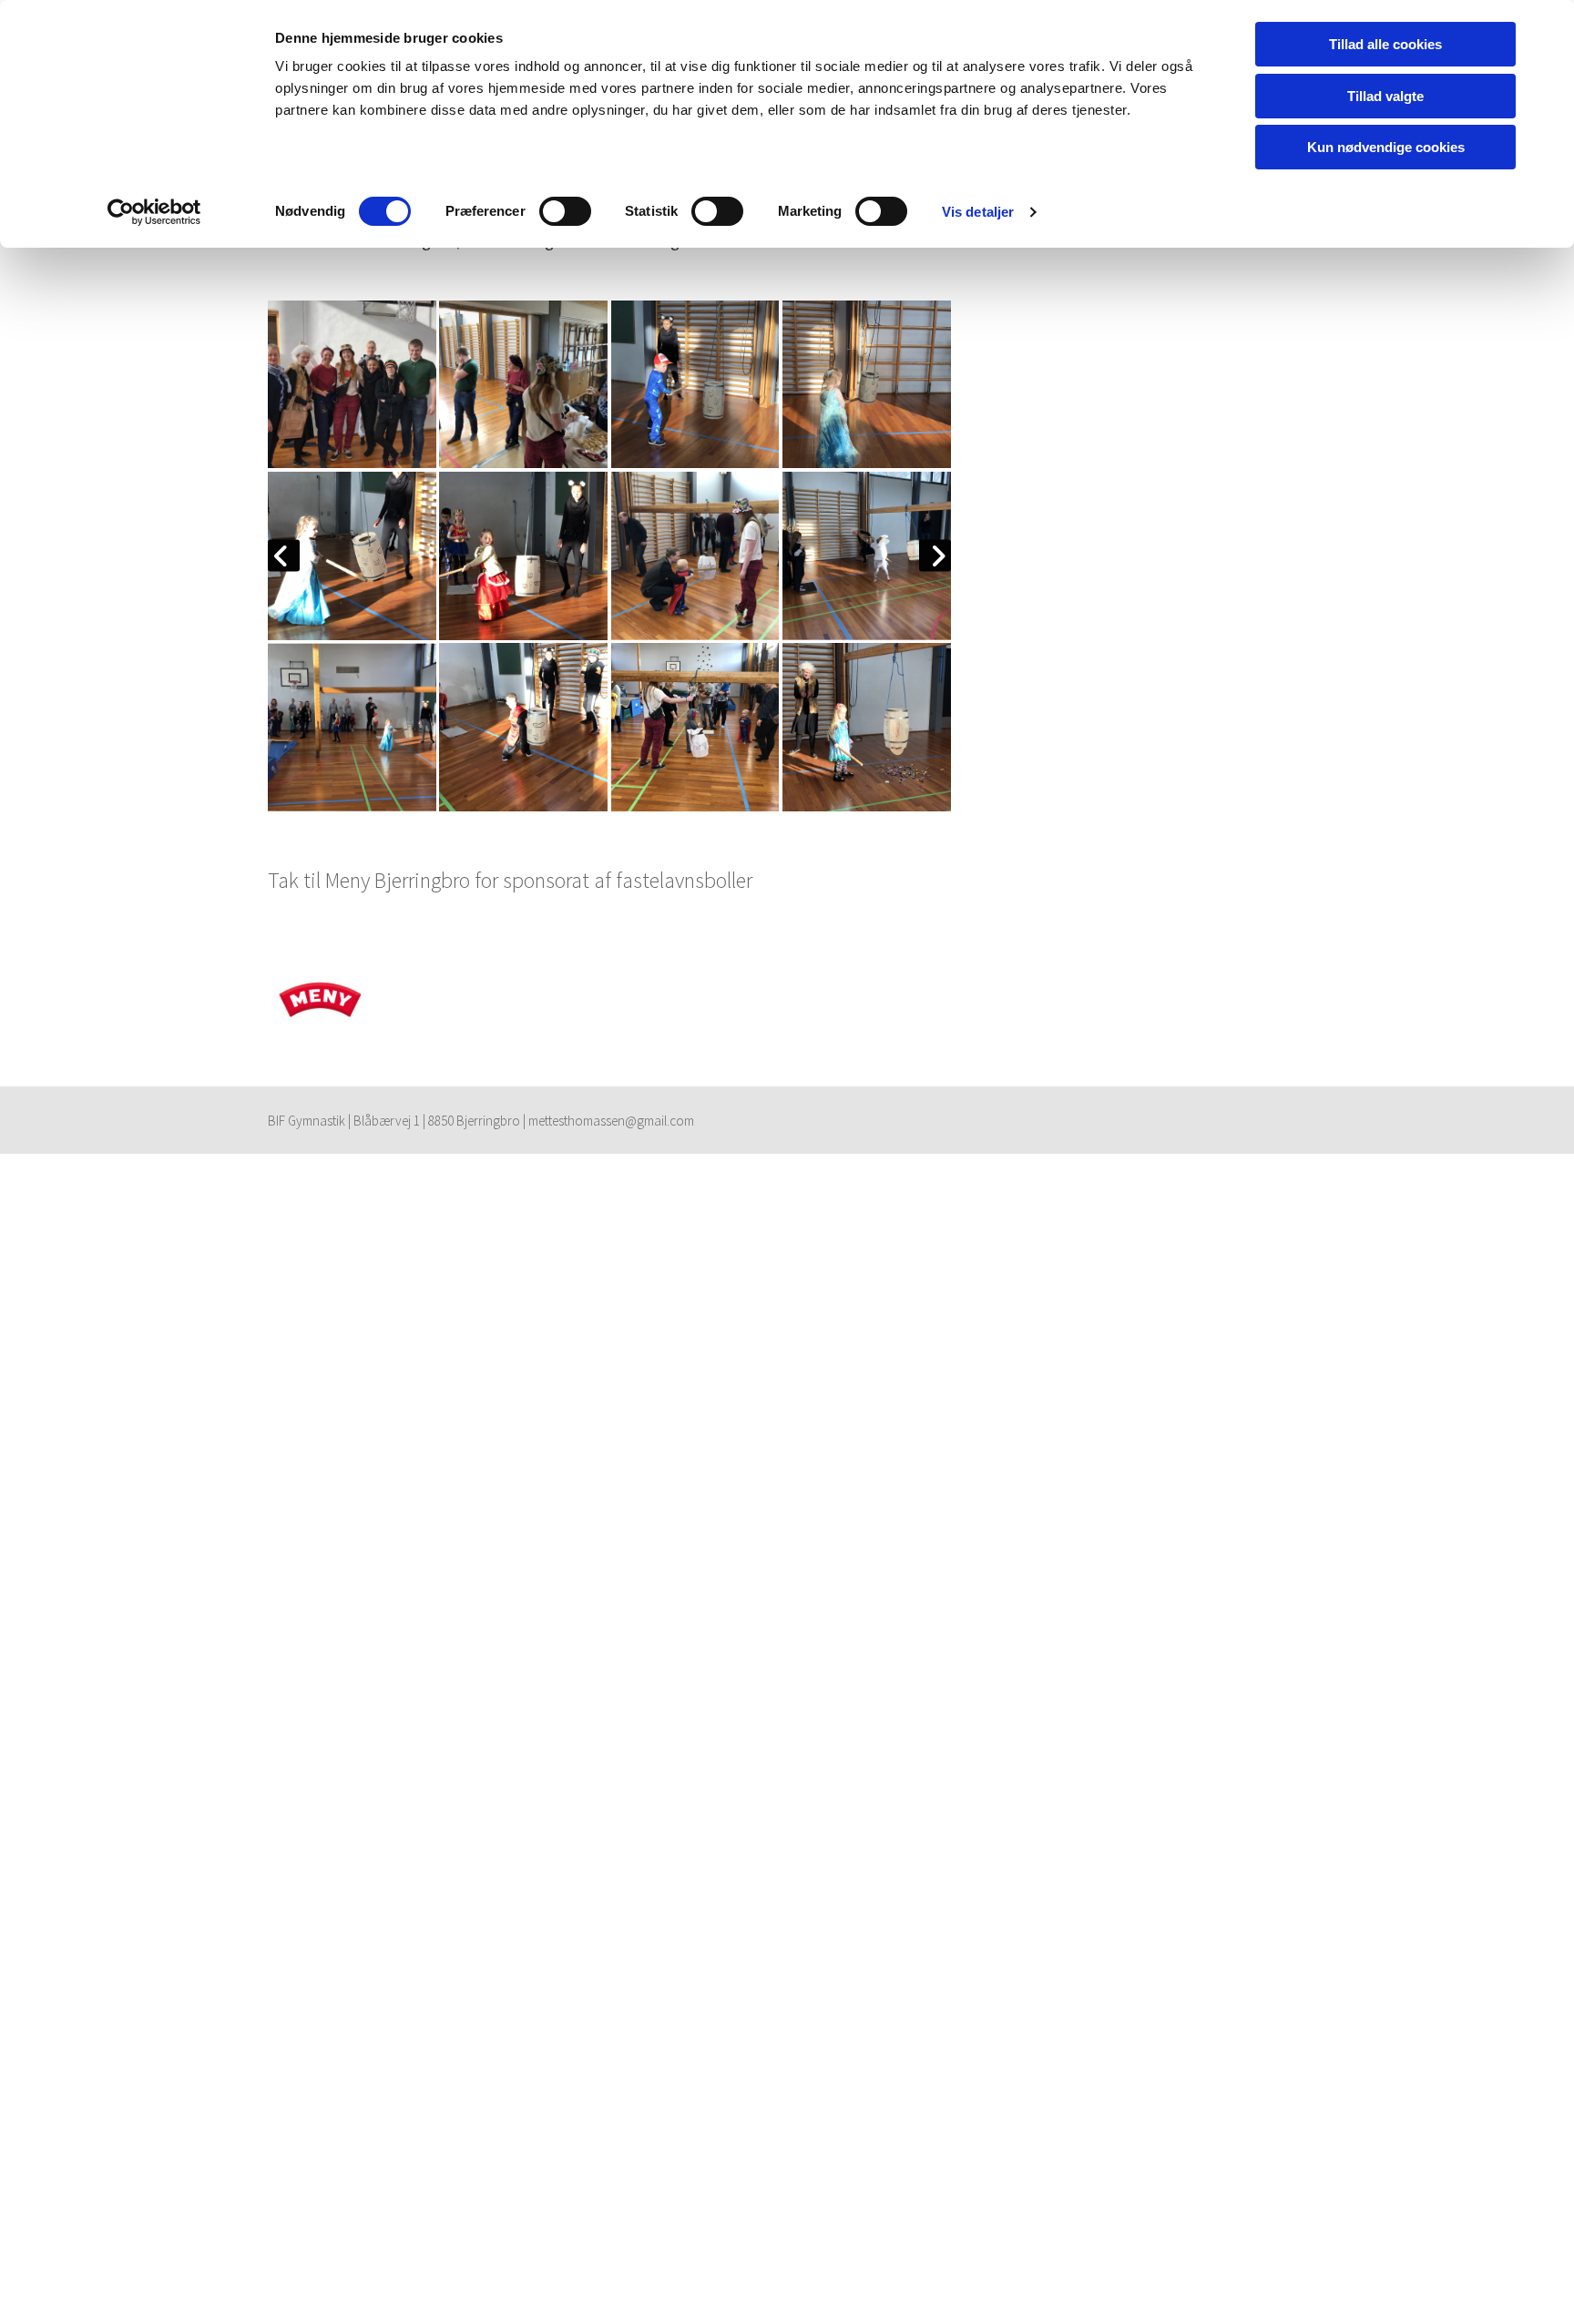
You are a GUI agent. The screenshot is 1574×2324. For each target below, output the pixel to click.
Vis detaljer (978, 212)
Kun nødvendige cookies (1386, 147)
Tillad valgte (1385, 96)
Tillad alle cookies (1385, 44)
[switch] (565, 211)
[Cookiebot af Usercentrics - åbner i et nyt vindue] (154, 212)
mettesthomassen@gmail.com (611, 1121)
